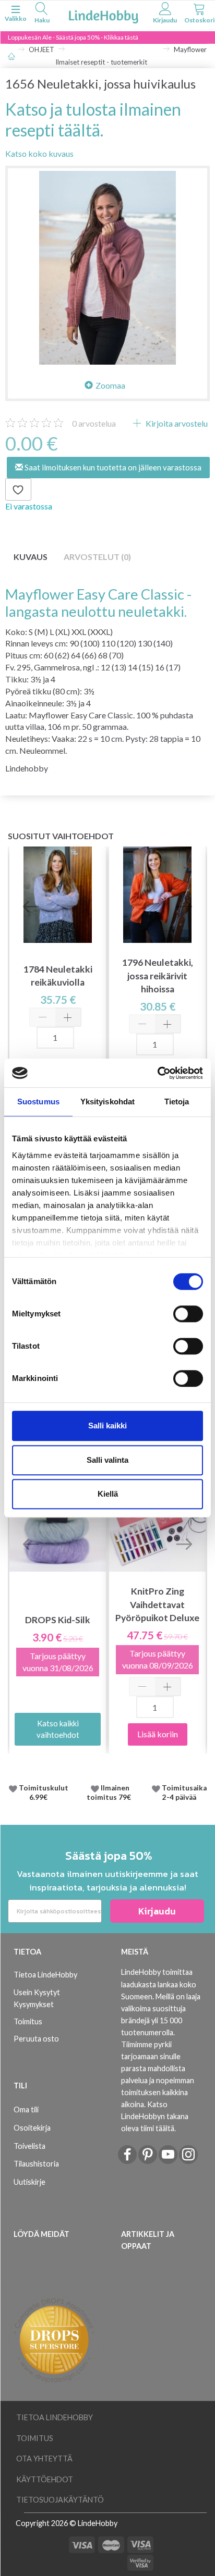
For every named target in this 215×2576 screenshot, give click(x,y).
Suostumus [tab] (38, 1102)
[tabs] (42, 14)
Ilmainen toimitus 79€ (110, 1793)
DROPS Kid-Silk (58, 1620)
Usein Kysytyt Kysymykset (37, 1998)
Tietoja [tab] (177, 1102)
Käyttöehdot (45, 2479)
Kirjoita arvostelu (176, 423)
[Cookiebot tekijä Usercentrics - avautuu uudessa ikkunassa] (157, 1073)
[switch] (188, 1314)
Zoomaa (110, 385)
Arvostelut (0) (97, 557)
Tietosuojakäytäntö (60, 2500)
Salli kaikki (107, 1426)
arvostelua (94, 423)
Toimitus (28, 2021)
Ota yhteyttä (44, 2459)
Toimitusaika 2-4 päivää (184, 1793)
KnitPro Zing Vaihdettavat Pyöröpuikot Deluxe (157, 1604)
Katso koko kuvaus (39, 153)
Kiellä (108, 1494)
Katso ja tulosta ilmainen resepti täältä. (93, 119)
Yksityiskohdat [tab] (107, 1102)
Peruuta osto (36, 2039)
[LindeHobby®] (103, 15)
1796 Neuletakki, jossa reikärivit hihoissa (158, 975)
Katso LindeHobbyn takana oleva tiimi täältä (155, 2116)
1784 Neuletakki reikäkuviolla (58, 976)
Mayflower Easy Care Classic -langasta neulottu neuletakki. (98, 603)
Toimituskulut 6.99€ (44, 1793)
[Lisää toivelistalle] (18, 490)
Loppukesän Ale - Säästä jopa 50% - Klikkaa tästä (73, 37)
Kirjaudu (157, 1911)
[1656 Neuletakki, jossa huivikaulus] (107, 268)
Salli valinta (107, 1460)
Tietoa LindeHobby (45, 1975)
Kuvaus (31, 557)
